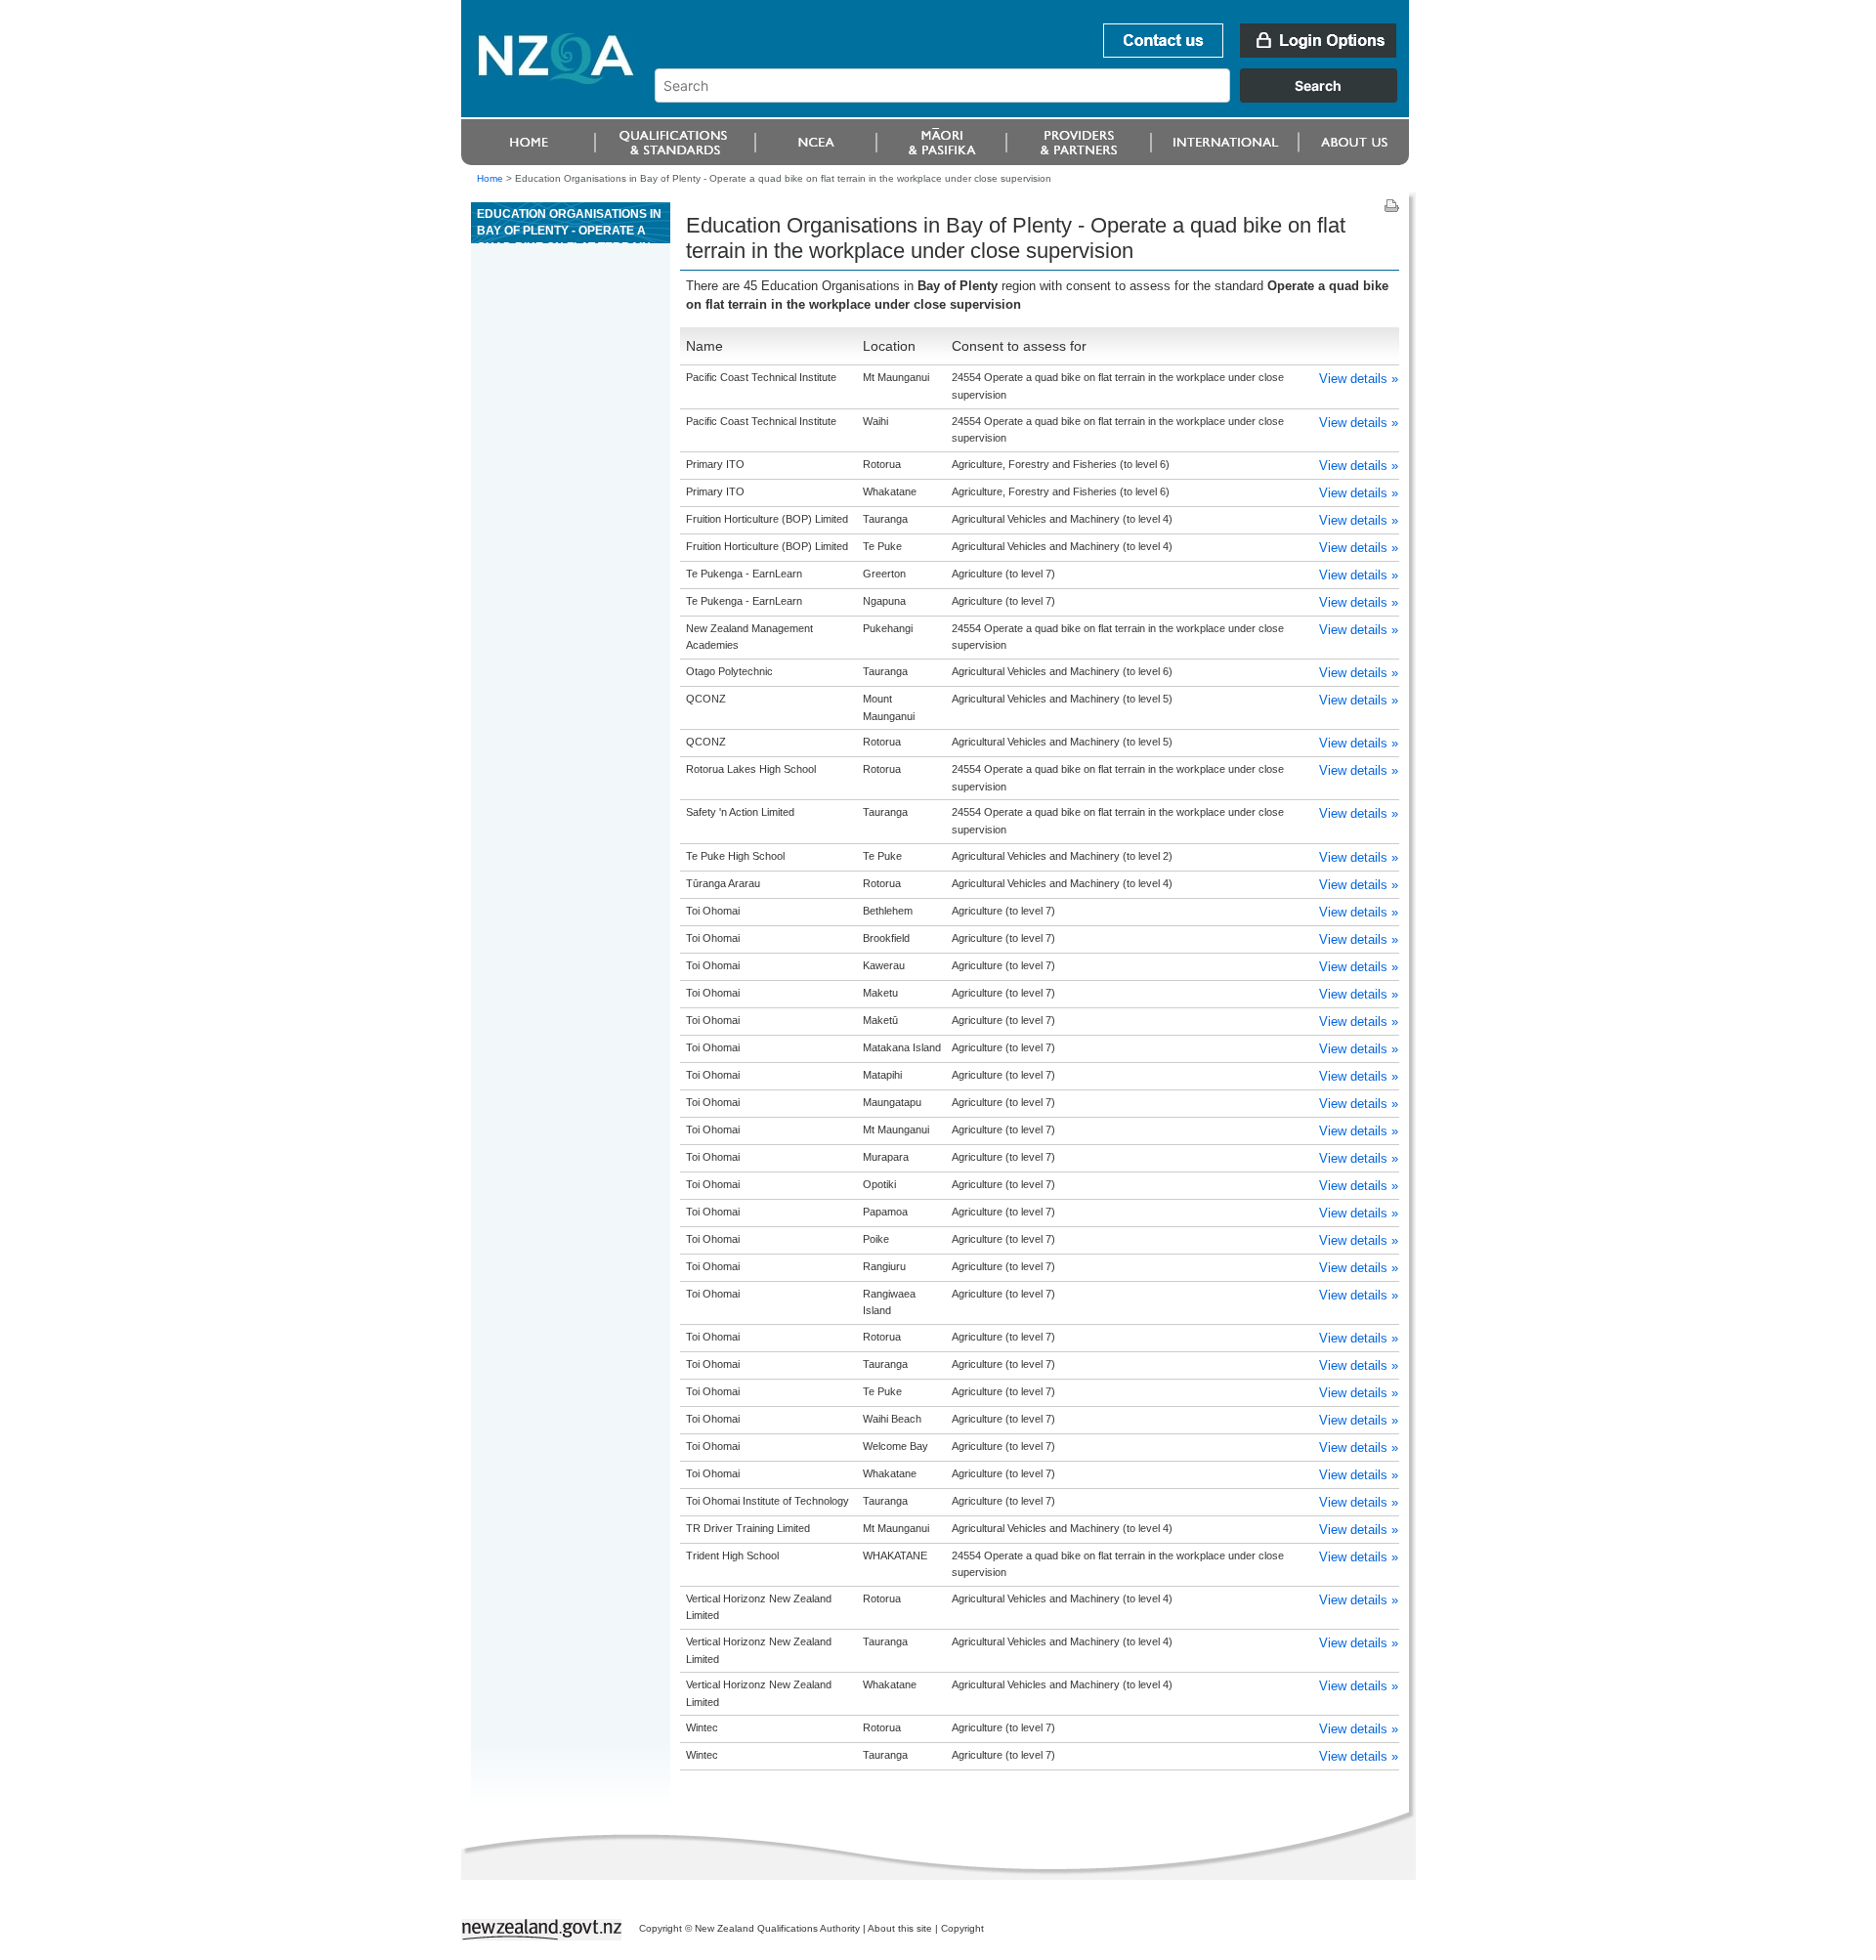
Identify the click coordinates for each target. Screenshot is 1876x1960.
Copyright (962, 1928)
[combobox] (1035, 98)
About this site (900, 1928)
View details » (1359, 379)
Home (490, 178)
